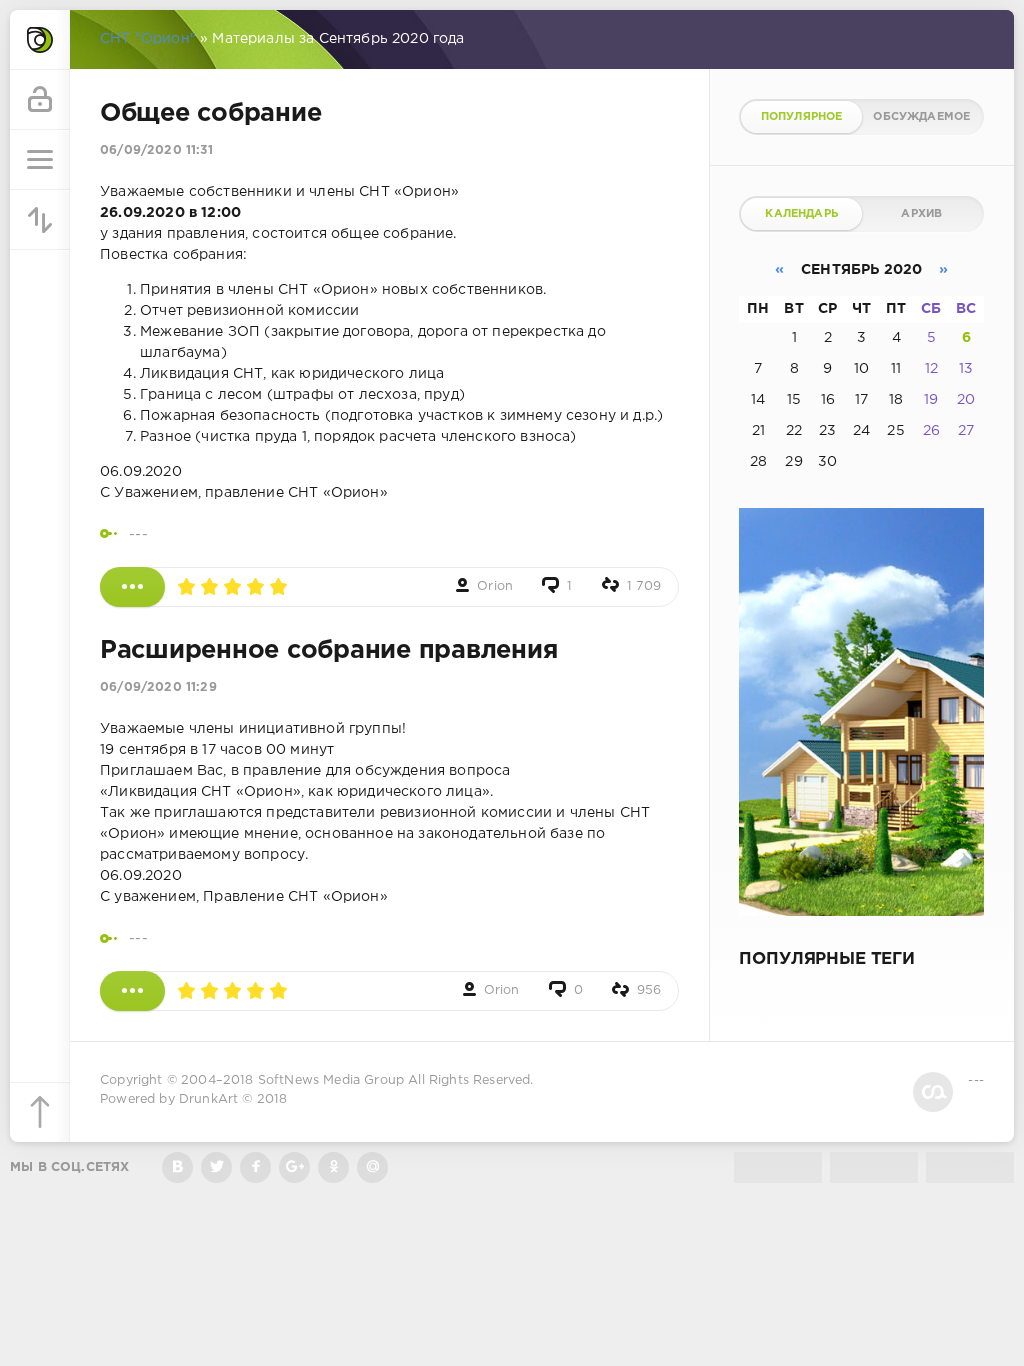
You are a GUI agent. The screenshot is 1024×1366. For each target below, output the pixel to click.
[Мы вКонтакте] (177, 1167)
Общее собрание (210, 114)
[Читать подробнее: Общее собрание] (132, 587)
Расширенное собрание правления (328, 651)
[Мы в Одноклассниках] (333, 1167)
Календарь (801, 214)
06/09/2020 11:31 (156, 150)
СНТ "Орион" (148, 39)
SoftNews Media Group (331, 1080)
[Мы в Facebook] (255, 1167)
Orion (495, 586)
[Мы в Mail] (372, 1167)
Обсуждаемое (921, 117)
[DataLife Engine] (40, 40)
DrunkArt (208, 1099)
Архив (921, 214)
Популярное (802, 117)
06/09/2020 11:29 (158, 687)
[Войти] (40, 100)
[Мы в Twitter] (216, 1167)
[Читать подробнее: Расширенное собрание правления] (132, 991)
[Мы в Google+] (294, 1167)
